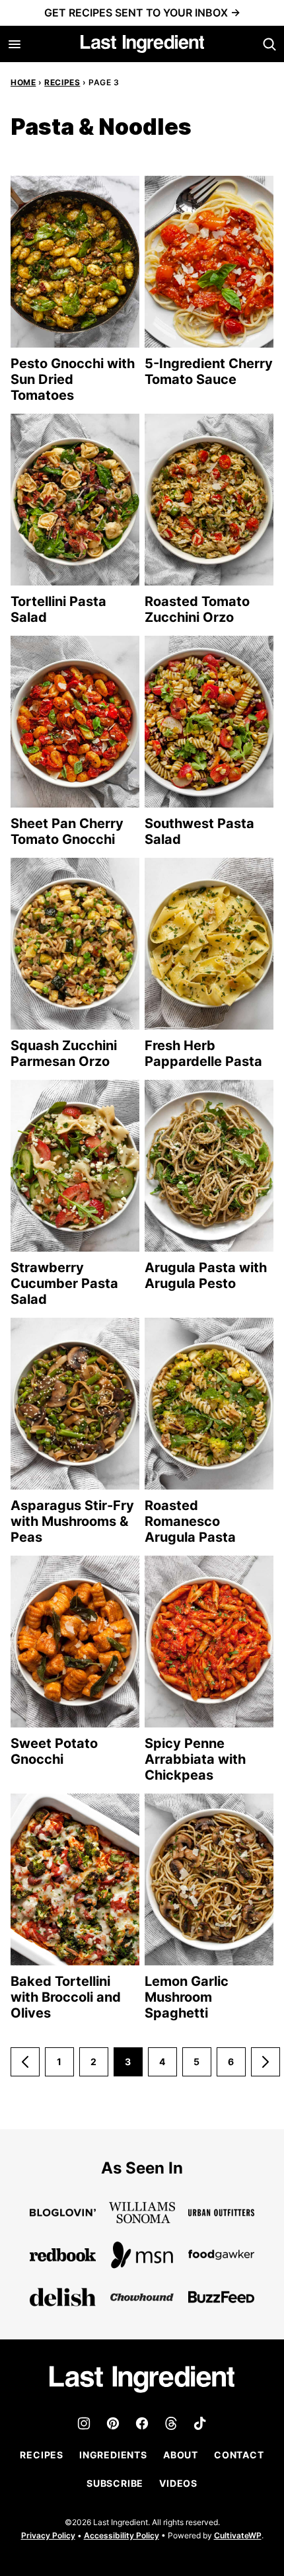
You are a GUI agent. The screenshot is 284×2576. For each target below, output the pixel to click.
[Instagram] (84, 2423)
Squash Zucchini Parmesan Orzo (64, 1053)
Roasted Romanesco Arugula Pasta (190, 1521)
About (181, 2455)
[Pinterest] (113, 2423)
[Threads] (171, 2423)
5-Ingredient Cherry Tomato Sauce (209, 371)
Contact (239, 2455)
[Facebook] (142, 2423)
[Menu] (15, 44)
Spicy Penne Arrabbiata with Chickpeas (195, 1759)
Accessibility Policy (122, 2535)
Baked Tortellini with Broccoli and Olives (66, 1997)
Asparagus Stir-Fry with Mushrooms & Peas (72, 1521)
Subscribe (115, 2483)
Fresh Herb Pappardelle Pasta (203, 1053)
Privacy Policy (48, 2535)
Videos (178, 2483)
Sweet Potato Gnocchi (54, 1751)
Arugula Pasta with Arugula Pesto (206, 1275)
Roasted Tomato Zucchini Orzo (197, 609)
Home (23, 82)
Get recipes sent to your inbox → (142, 13)
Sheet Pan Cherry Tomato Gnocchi (67, 831)
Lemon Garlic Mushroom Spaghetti (187, 1997)
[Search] (269, 44)
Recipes (62, 82)
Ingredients (113, 2455)
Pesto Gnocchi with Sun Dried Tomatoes (73, 379)
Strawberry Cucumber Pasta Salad (64, 1283)
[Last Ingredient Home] (142, 44)
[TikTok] (200, 2423)
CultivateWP (238, 2535)
